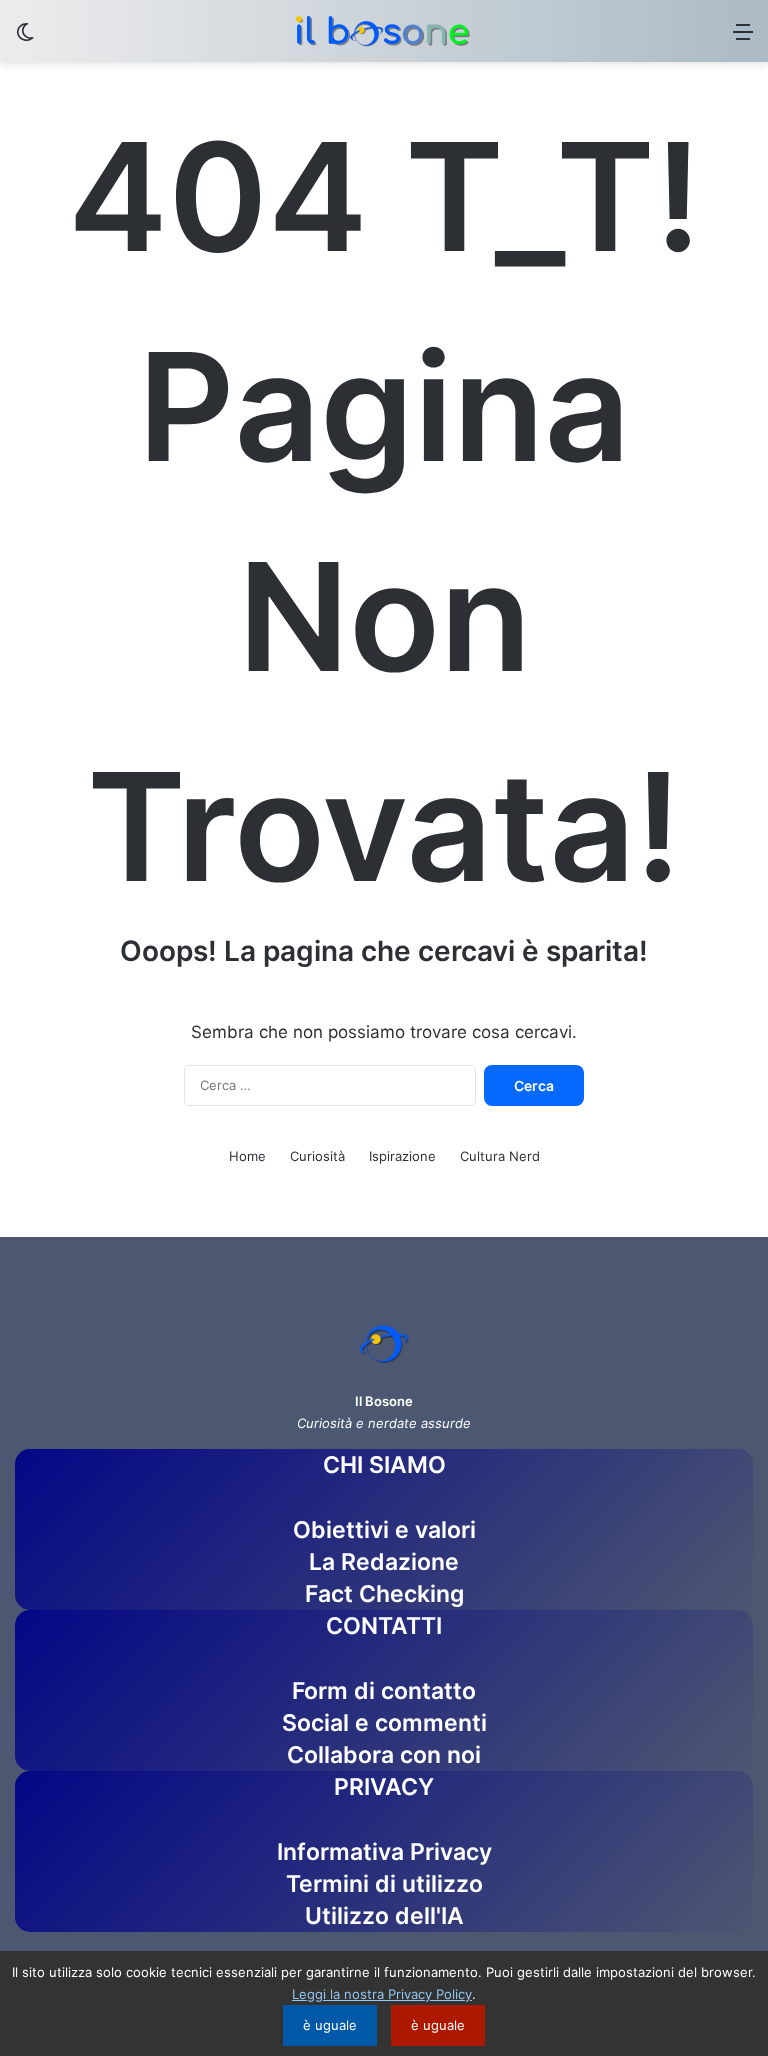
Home (247, 1156)
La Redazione (384, 1562)
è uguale (330, 2025)
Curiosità (317, 1156)
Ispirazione (402, 1156)
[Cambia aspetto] (25, 38)
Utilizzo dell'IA (384, 1916)
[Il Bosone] (384, 31)
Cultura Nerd (500, 1156)
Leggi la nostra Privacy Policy (382, 1994)
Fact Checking (384, 1594)
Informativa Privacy (384, 1852)
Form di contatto (384, 1691)
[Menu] (743, 38)
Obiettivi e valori (384, 1530)
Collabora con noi (384, 1755)
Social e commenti (384, 1723)
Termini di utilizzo (384, 1884)
